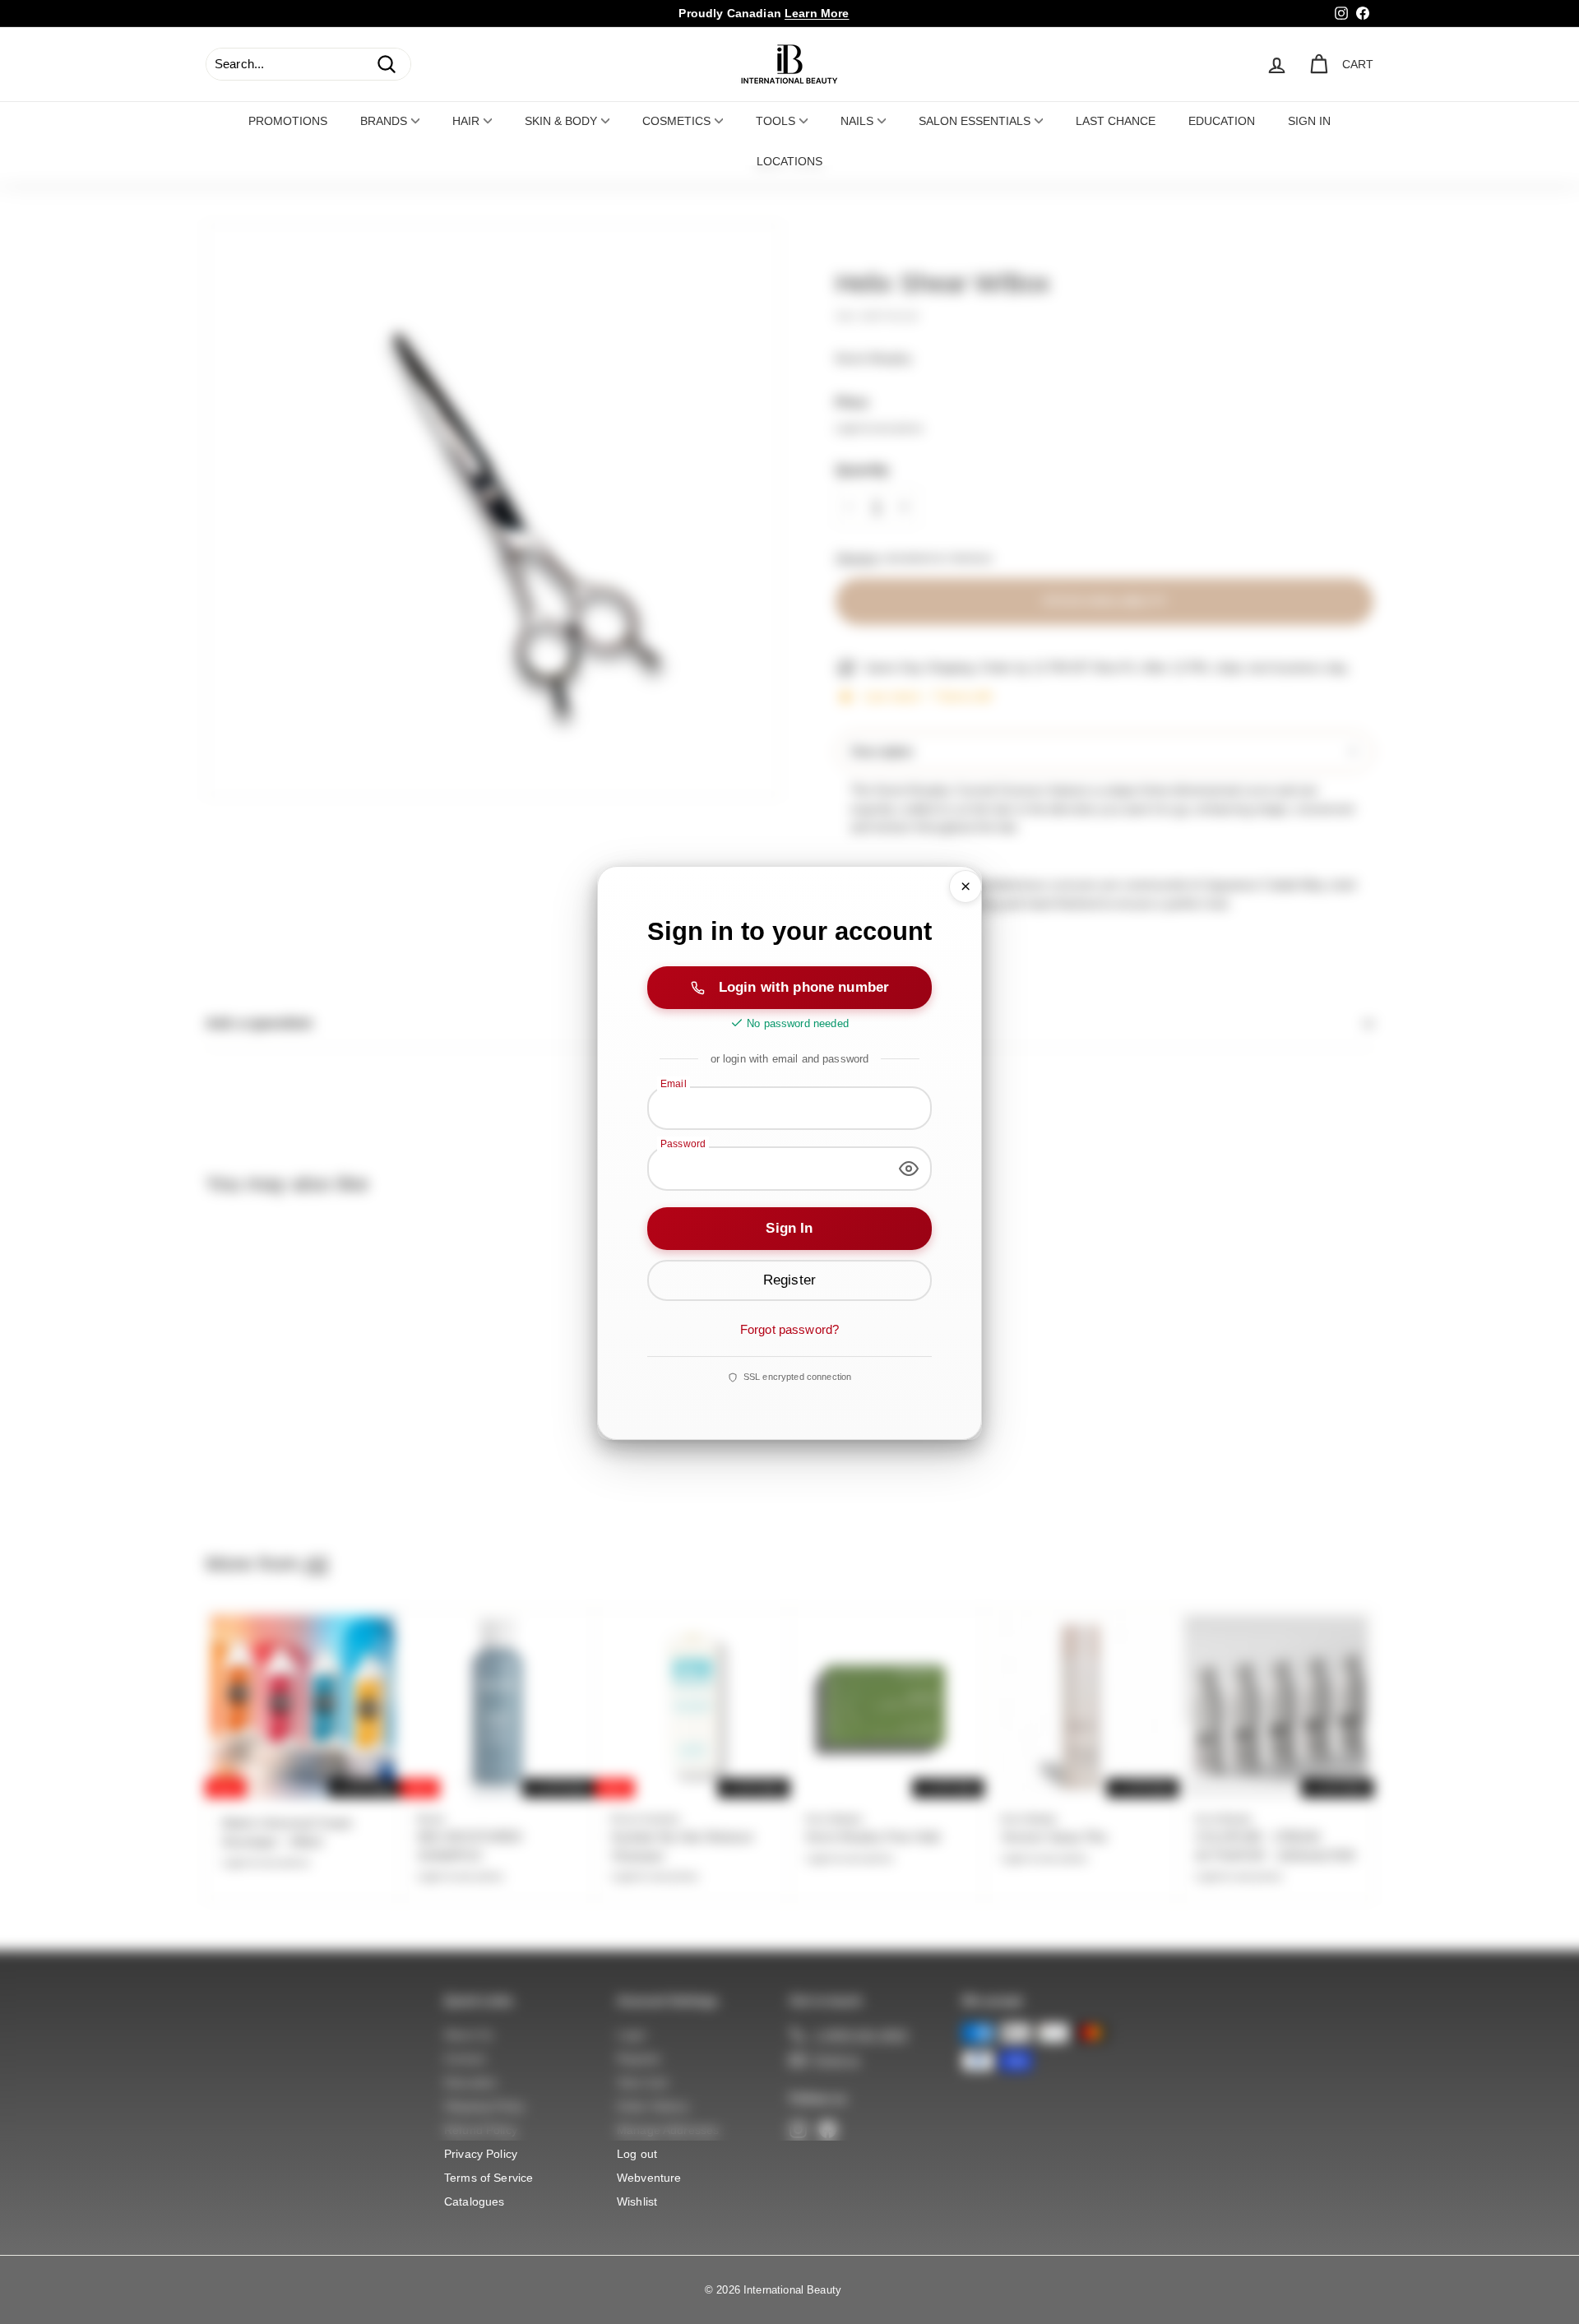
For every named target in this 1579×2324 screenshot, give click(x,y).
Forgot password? (789, 1329)
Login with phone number (804, 986)
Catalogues (475, 2201)
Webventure (649, 2178)
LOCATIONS (789, 161)
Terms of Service (489, 2178)
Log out (637, 2154)
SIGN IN (1309, 121)
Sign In (789, 1227)
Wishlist (637, 2201)
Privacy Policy (481, 2154)
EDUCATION (1222, 121)
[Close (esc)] (965, 887)
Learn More (817, 13)
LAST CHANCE (1116, 121)
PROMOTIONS (288, 121)
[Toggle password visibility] (909, 1169)
